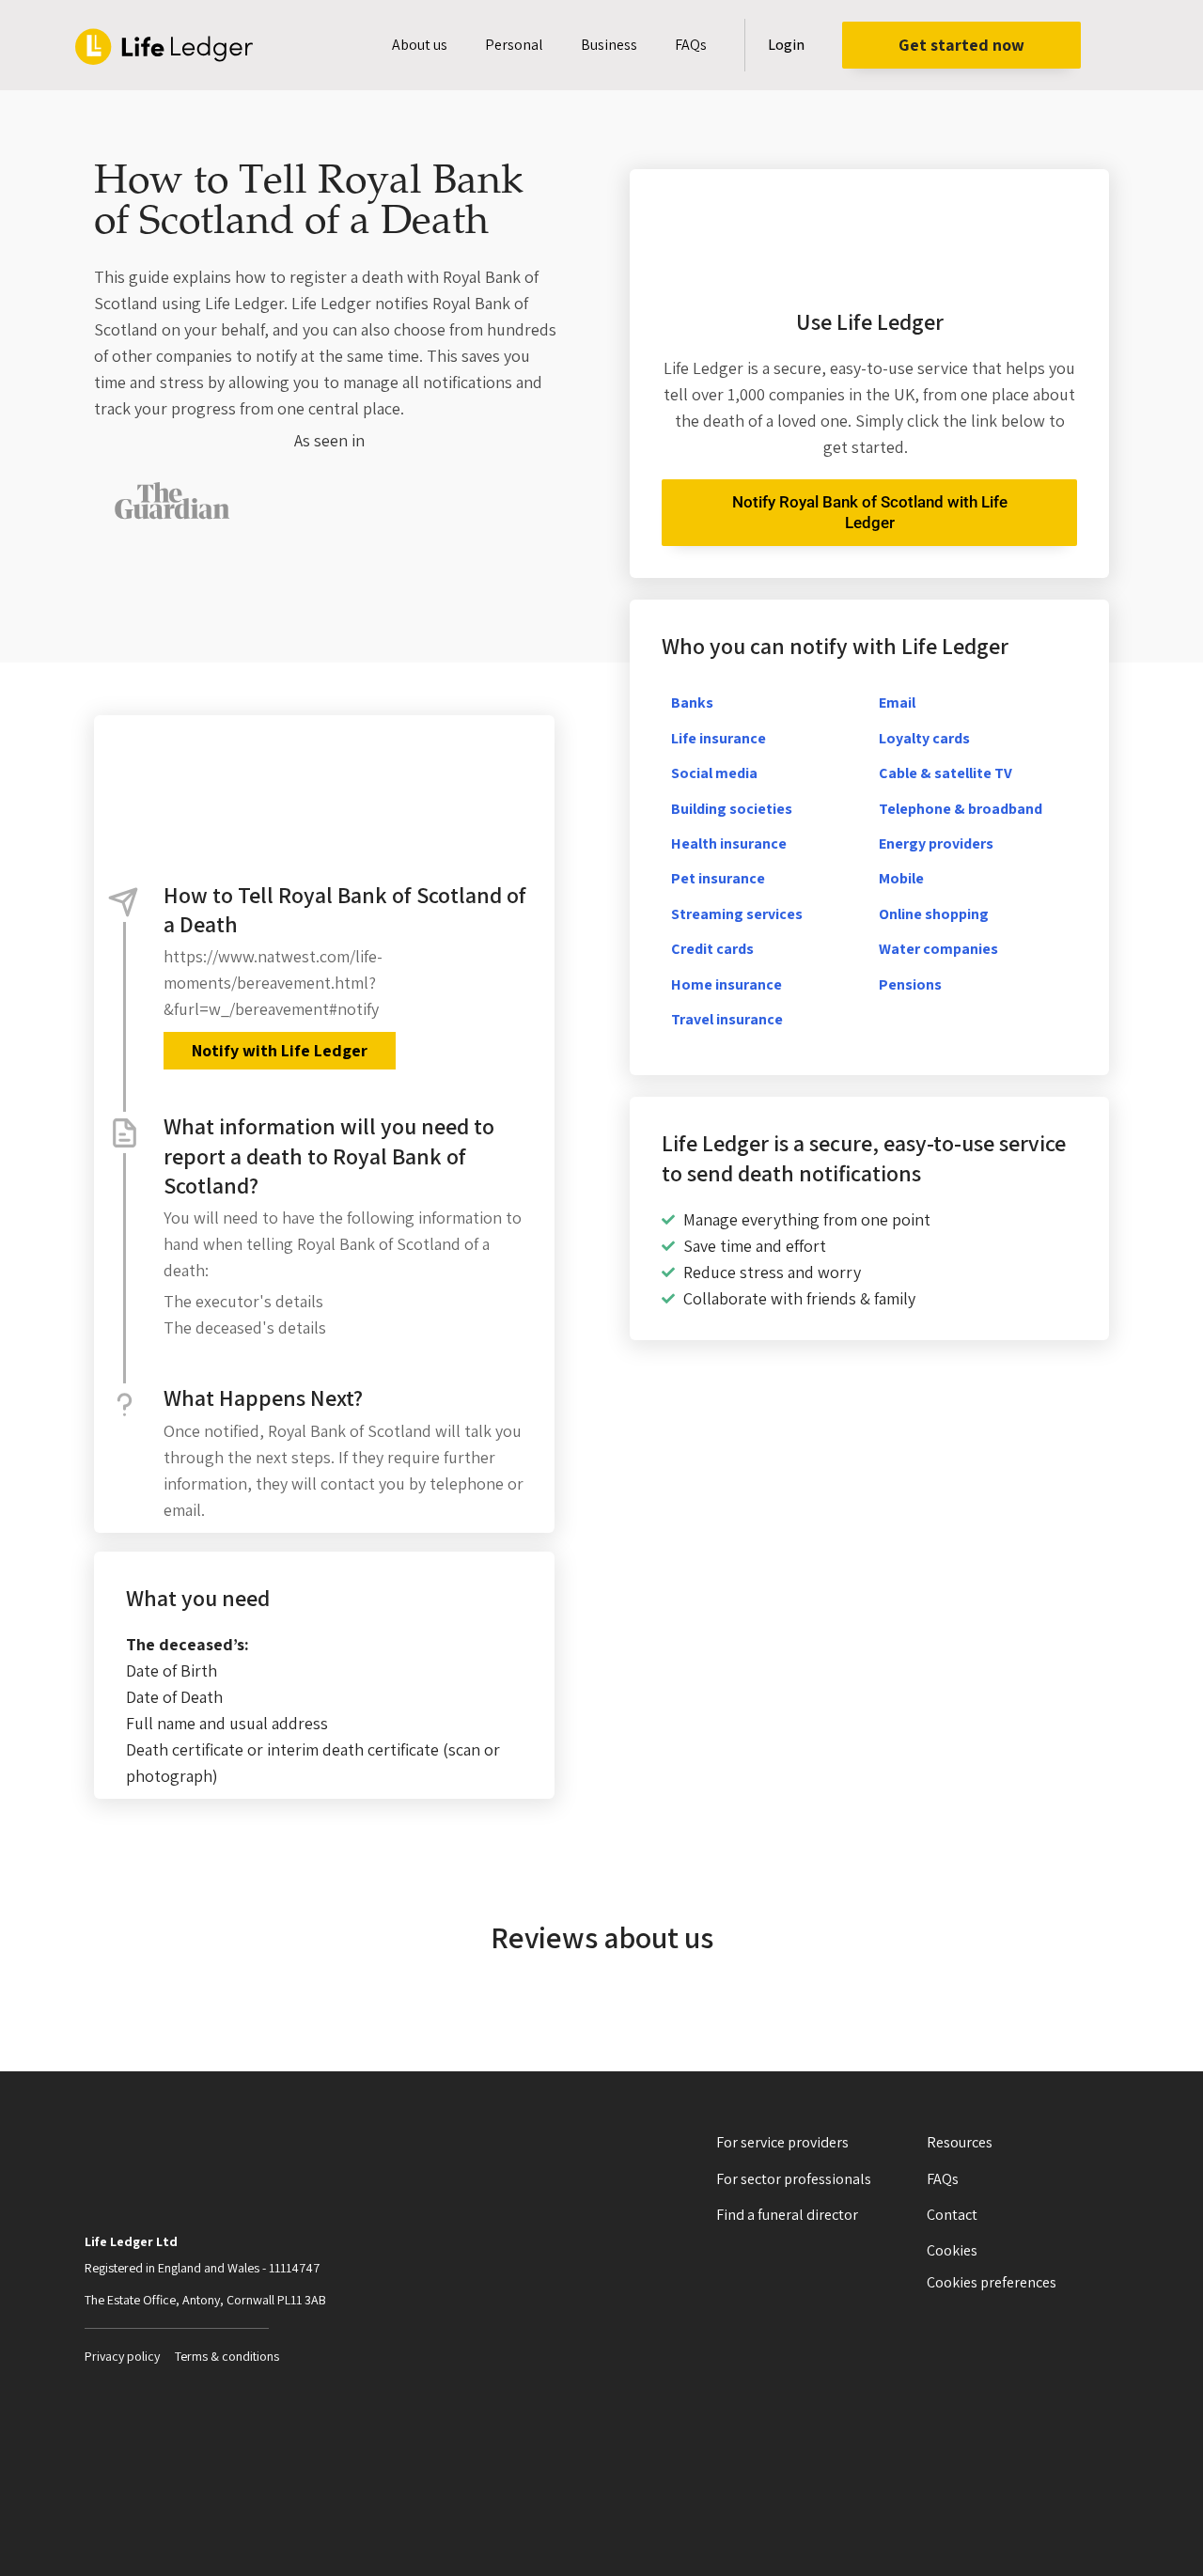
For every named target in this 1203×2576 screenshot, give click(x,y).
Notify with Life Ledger (280, 1050)
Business (609, 45)
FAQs (691, 45)
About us (420, 45)
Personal (514, 45)
